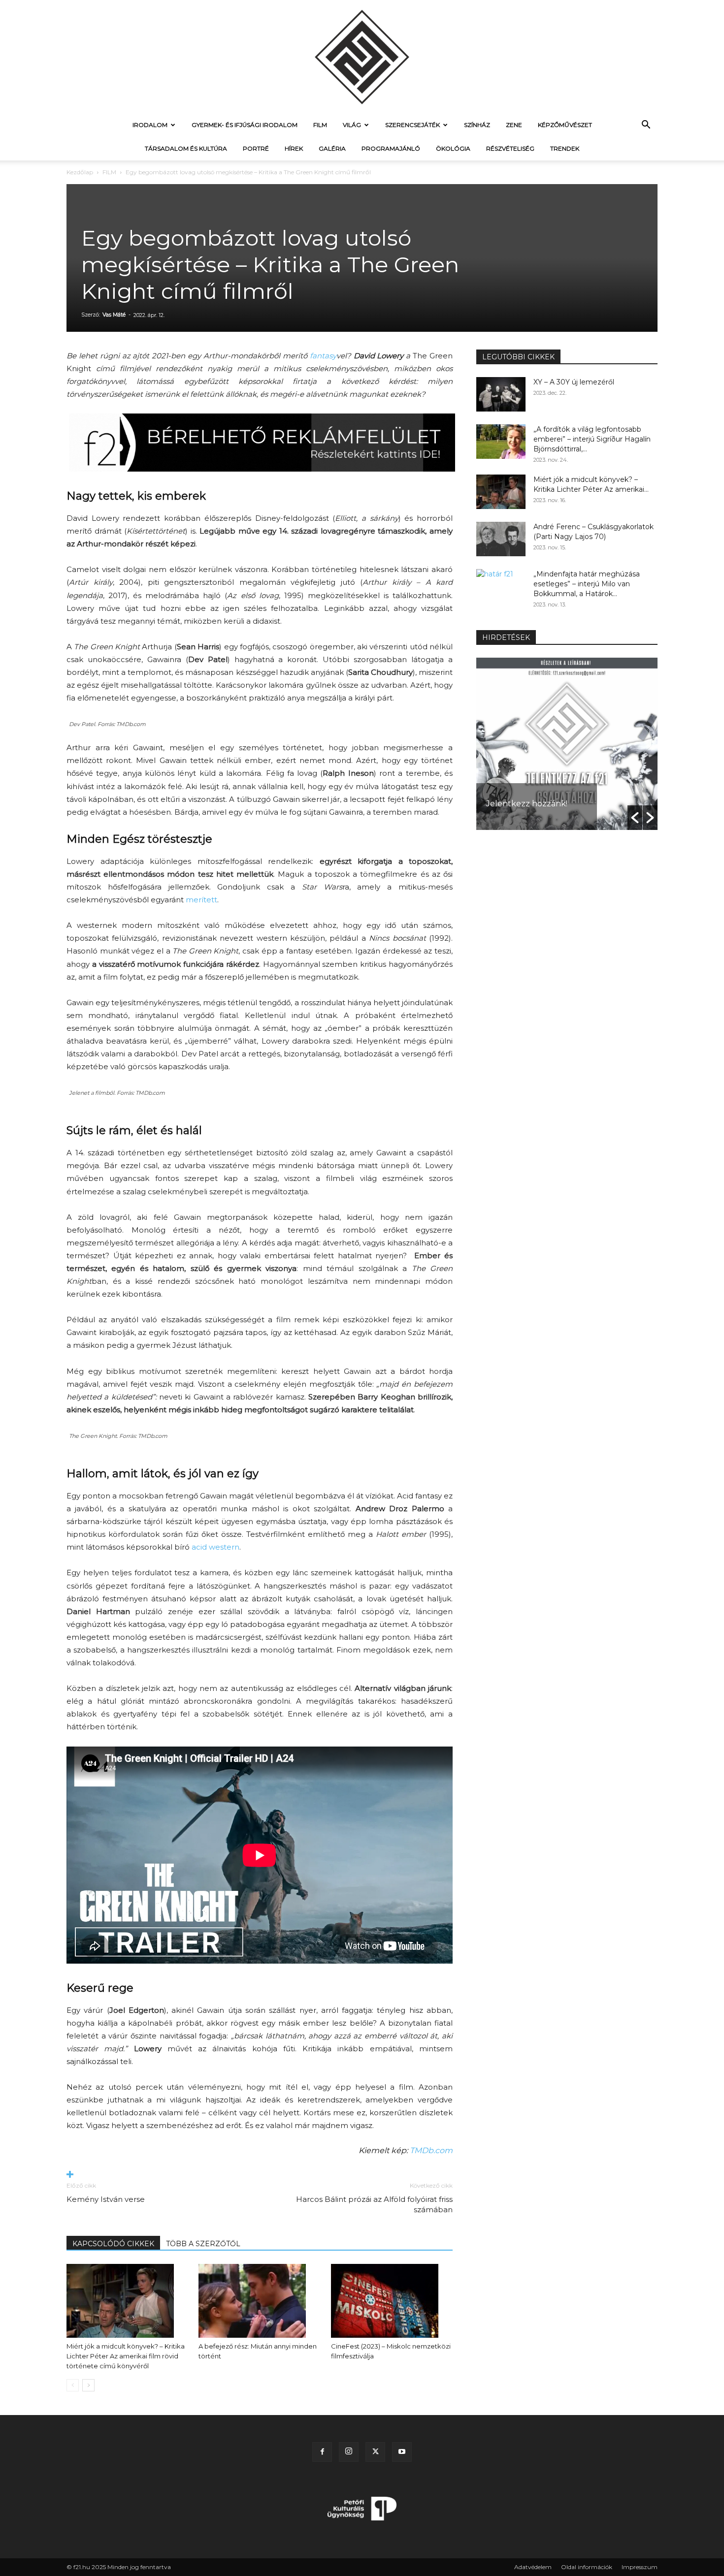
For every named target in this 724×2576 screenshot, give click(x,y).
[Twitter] (375, 2452)
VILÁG (352, 125)
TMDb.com (431, 2150)
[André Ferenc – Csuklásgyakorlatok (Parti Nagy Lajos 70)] (501, 539)
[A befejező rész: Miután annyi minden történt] (259, 2301)
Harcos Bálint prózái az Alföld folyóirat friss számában (374, 2204)
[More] (260, 2175)
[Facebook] (322, 2452)
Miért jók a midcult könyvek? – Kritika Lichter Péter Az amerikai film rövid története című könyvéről (126, 2356)
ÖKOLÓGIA (453, 148)
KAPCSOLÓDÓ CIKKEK (113, 2244)
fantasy (323, 356)
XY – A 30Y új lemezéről (574, 382)
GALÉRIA (332, 148)
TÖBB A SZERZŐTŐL (203, 2244)
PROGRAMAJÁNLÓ (391, 148)
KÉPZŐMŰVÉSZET (565, 125)
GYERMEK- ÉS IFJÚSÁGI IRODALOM (245, 125)
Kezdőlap (80, 172)
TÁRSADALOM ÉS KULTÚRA (186, 148)
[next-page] (88, 2385)
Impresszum (640, 2567)
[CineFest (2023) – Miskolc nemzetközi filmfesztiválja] (392, 2301)
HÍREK (294, 148)
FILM (320, 125)
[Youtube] (402, 2452)
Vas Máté (114, 315)
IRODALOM (150, 125)
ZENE (514, 125)
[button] (646, 126)
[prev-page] (73, 2385)
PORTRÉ (256, 148)
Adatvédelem (533, 2567)
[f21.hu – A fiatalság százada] (362, 57)
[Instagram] (349, 2452)
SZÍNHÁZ (477, 125)
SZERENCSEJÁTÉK (412, 125)
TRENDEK (565, 148)
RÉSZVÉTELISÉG (510, 148)
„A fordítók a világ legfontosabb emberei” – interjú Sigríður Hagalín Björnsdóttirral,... (592, 439)
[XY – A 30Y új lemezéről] (501, 394)
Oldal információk (587, 2567)
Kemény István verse (106, 2199)
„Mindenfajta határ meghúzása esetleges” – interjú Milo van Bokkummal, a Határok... (587, 584)
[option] (567, 744)
